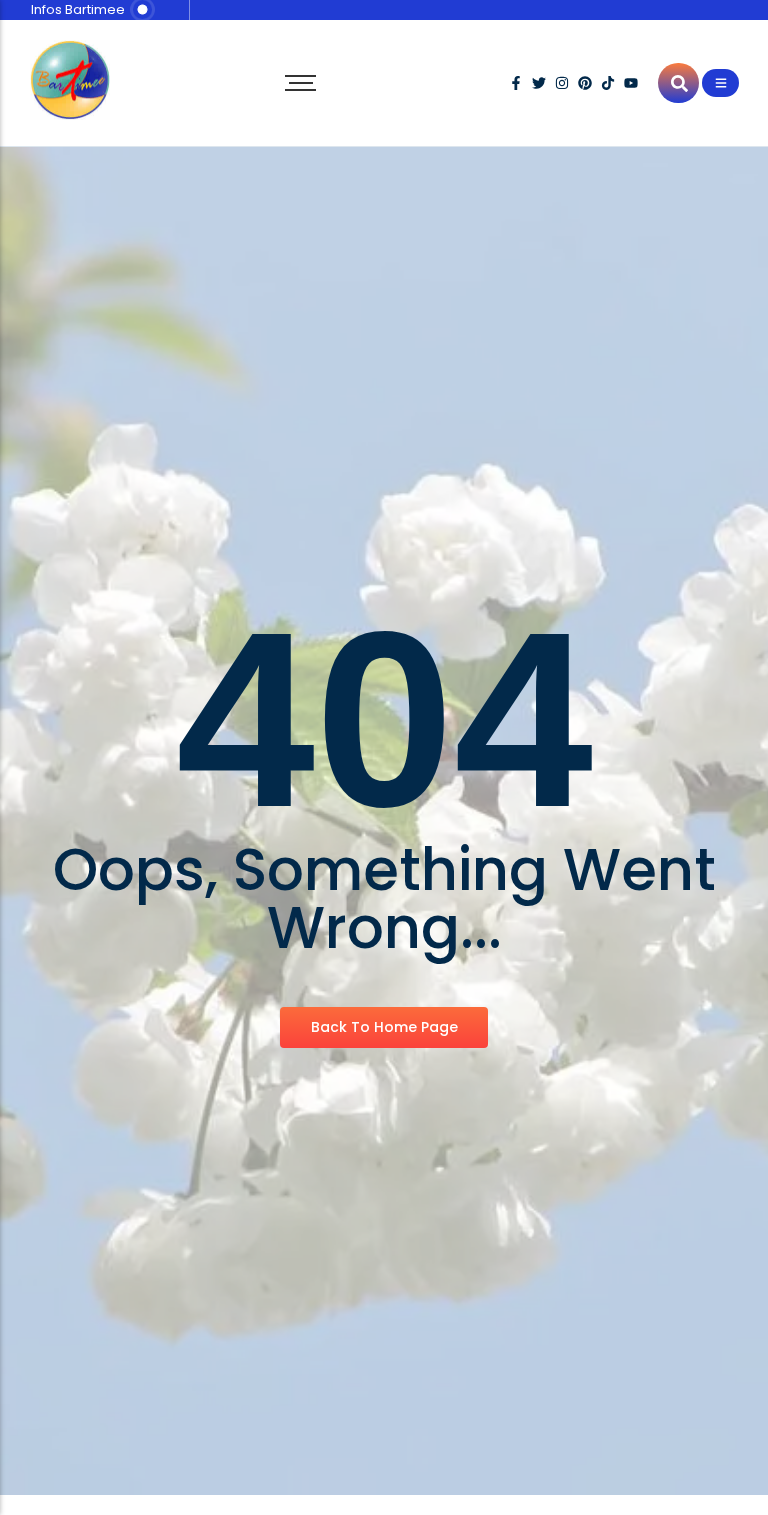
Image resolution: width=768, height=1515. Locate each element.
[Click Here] (720, 83)
